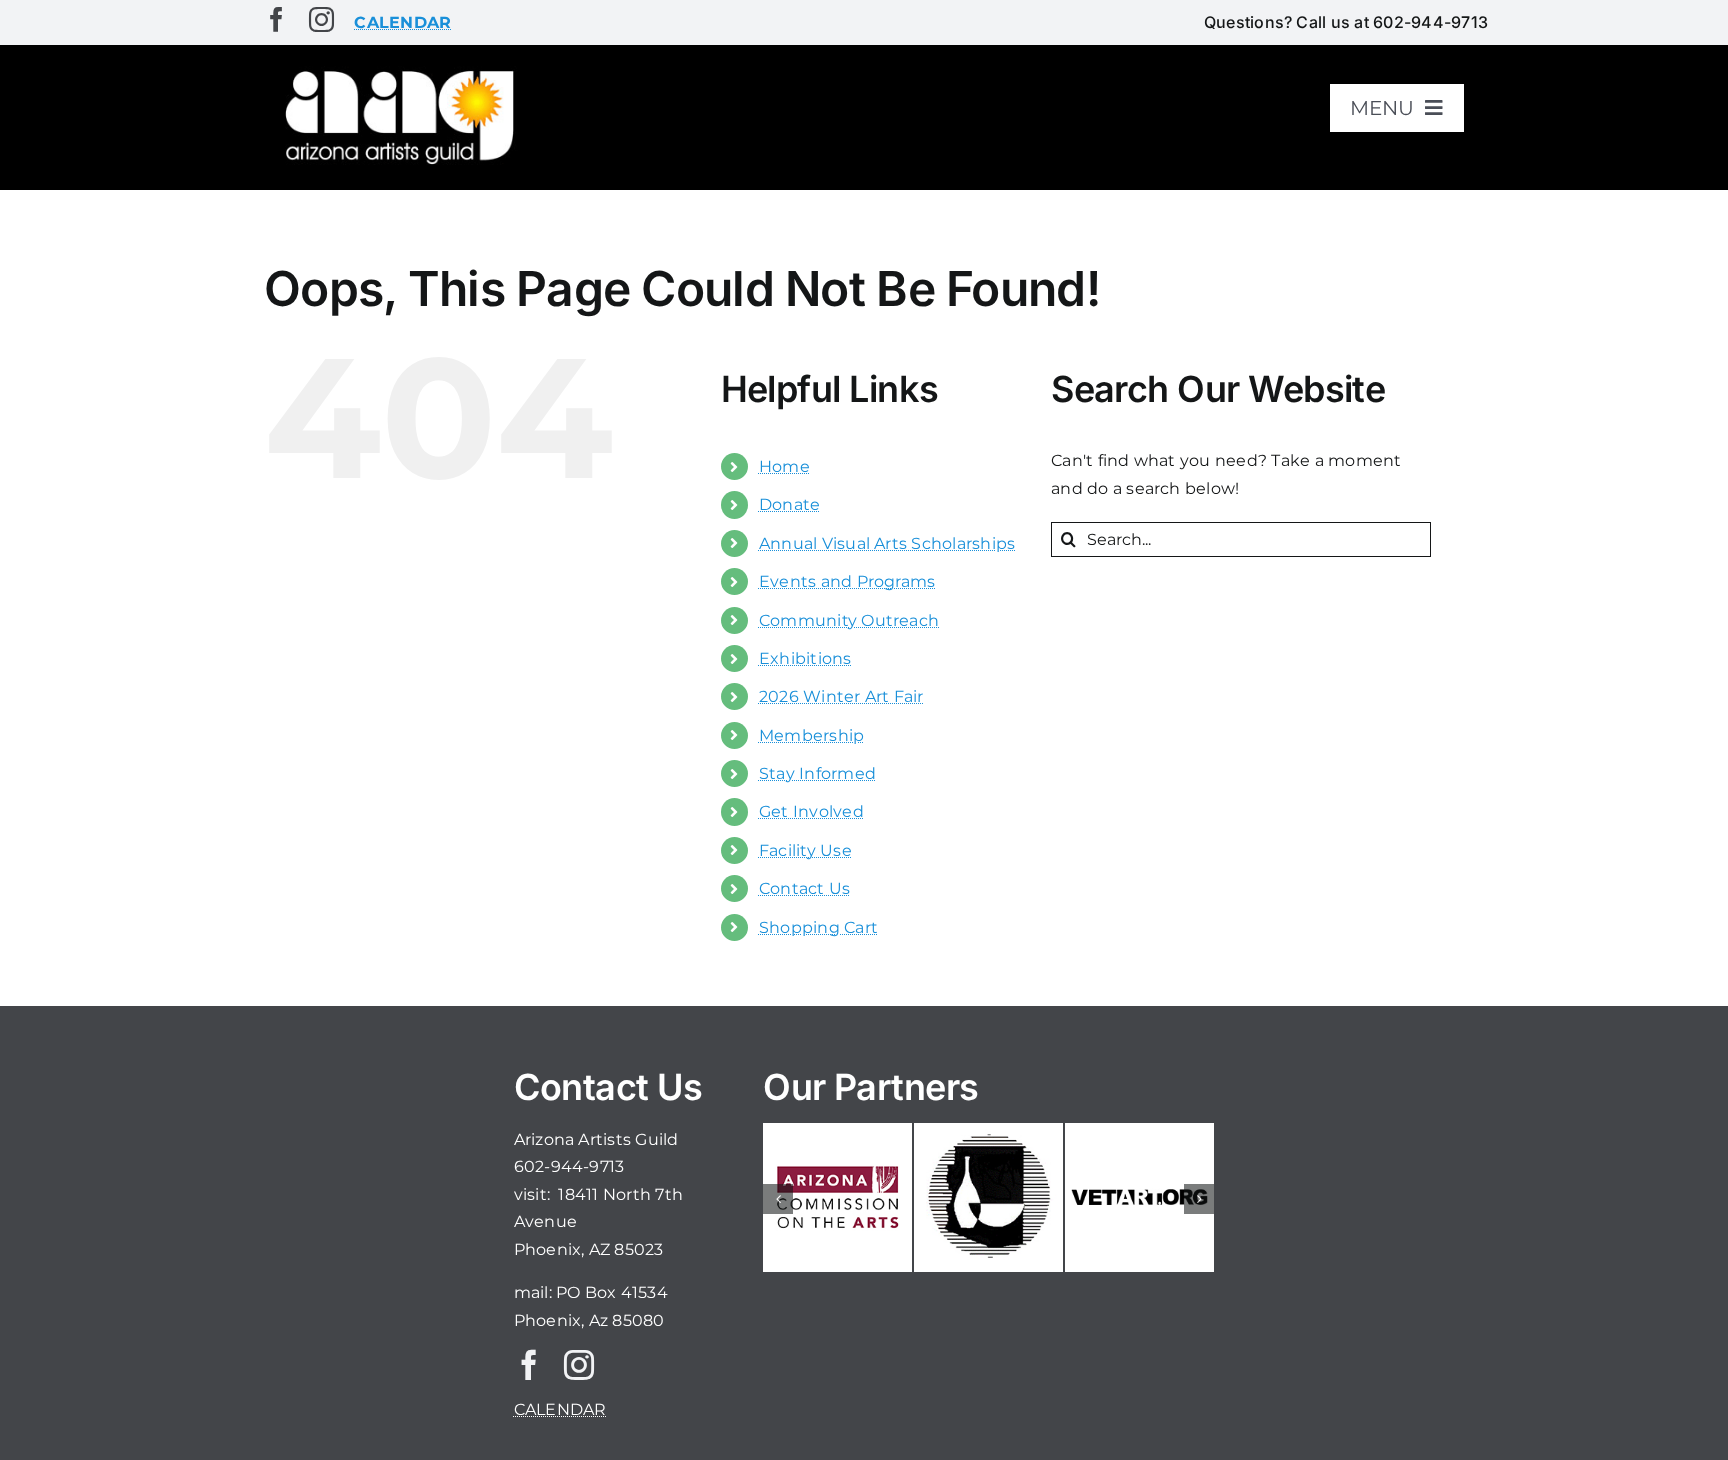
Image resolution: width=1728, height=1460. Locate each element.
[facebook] (276, 19)
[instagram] (321, 19)
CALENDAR (560, 1409)
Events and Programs (847, 581)
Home (784, 466)
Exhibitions (805, 658)
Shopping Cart (818, 927)
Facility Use (805, 850)
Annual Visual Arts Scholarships (887, 543)
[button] (778, 1199)
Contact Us (804, 888)
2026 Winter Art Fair (841, 696)
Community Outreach (849, 620)
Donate (789, 504)
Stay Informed (817, 773)
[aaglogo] (396, 71)
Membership (811, 735)
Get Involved (811, 811)
